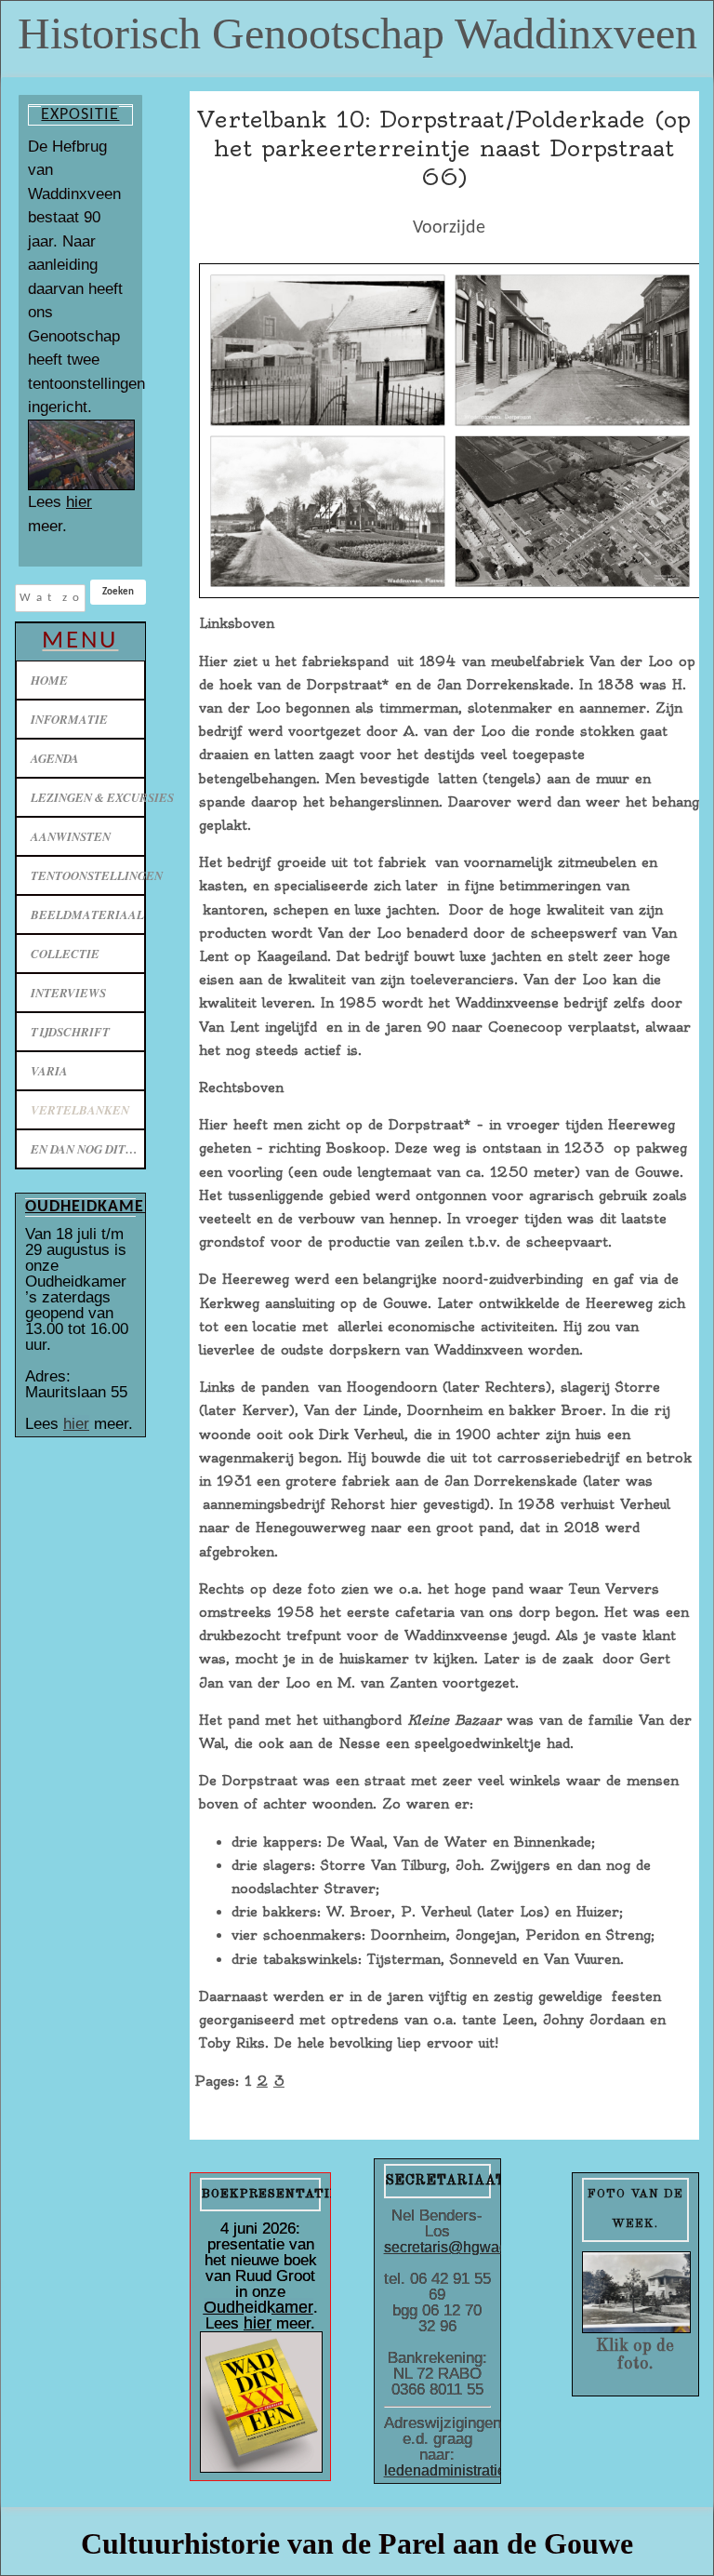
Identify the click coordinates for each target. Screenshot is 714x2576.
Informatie (69, 719)
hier (79, 502)
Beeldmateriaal (87, 914)
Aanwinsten (71, 836)
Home (49, 680)
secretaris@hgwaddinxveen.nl (484, 2247)
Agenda (55, 758)
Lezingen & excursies (88, 797)
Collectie (65, 954)
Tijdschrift (70, 1032)
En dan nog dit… (84, 1149)
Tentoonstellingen (88, 875)
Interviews (68, 993)
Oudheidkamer (258, 2307)
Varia (49, 1071)
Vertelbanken (80, 1110)
